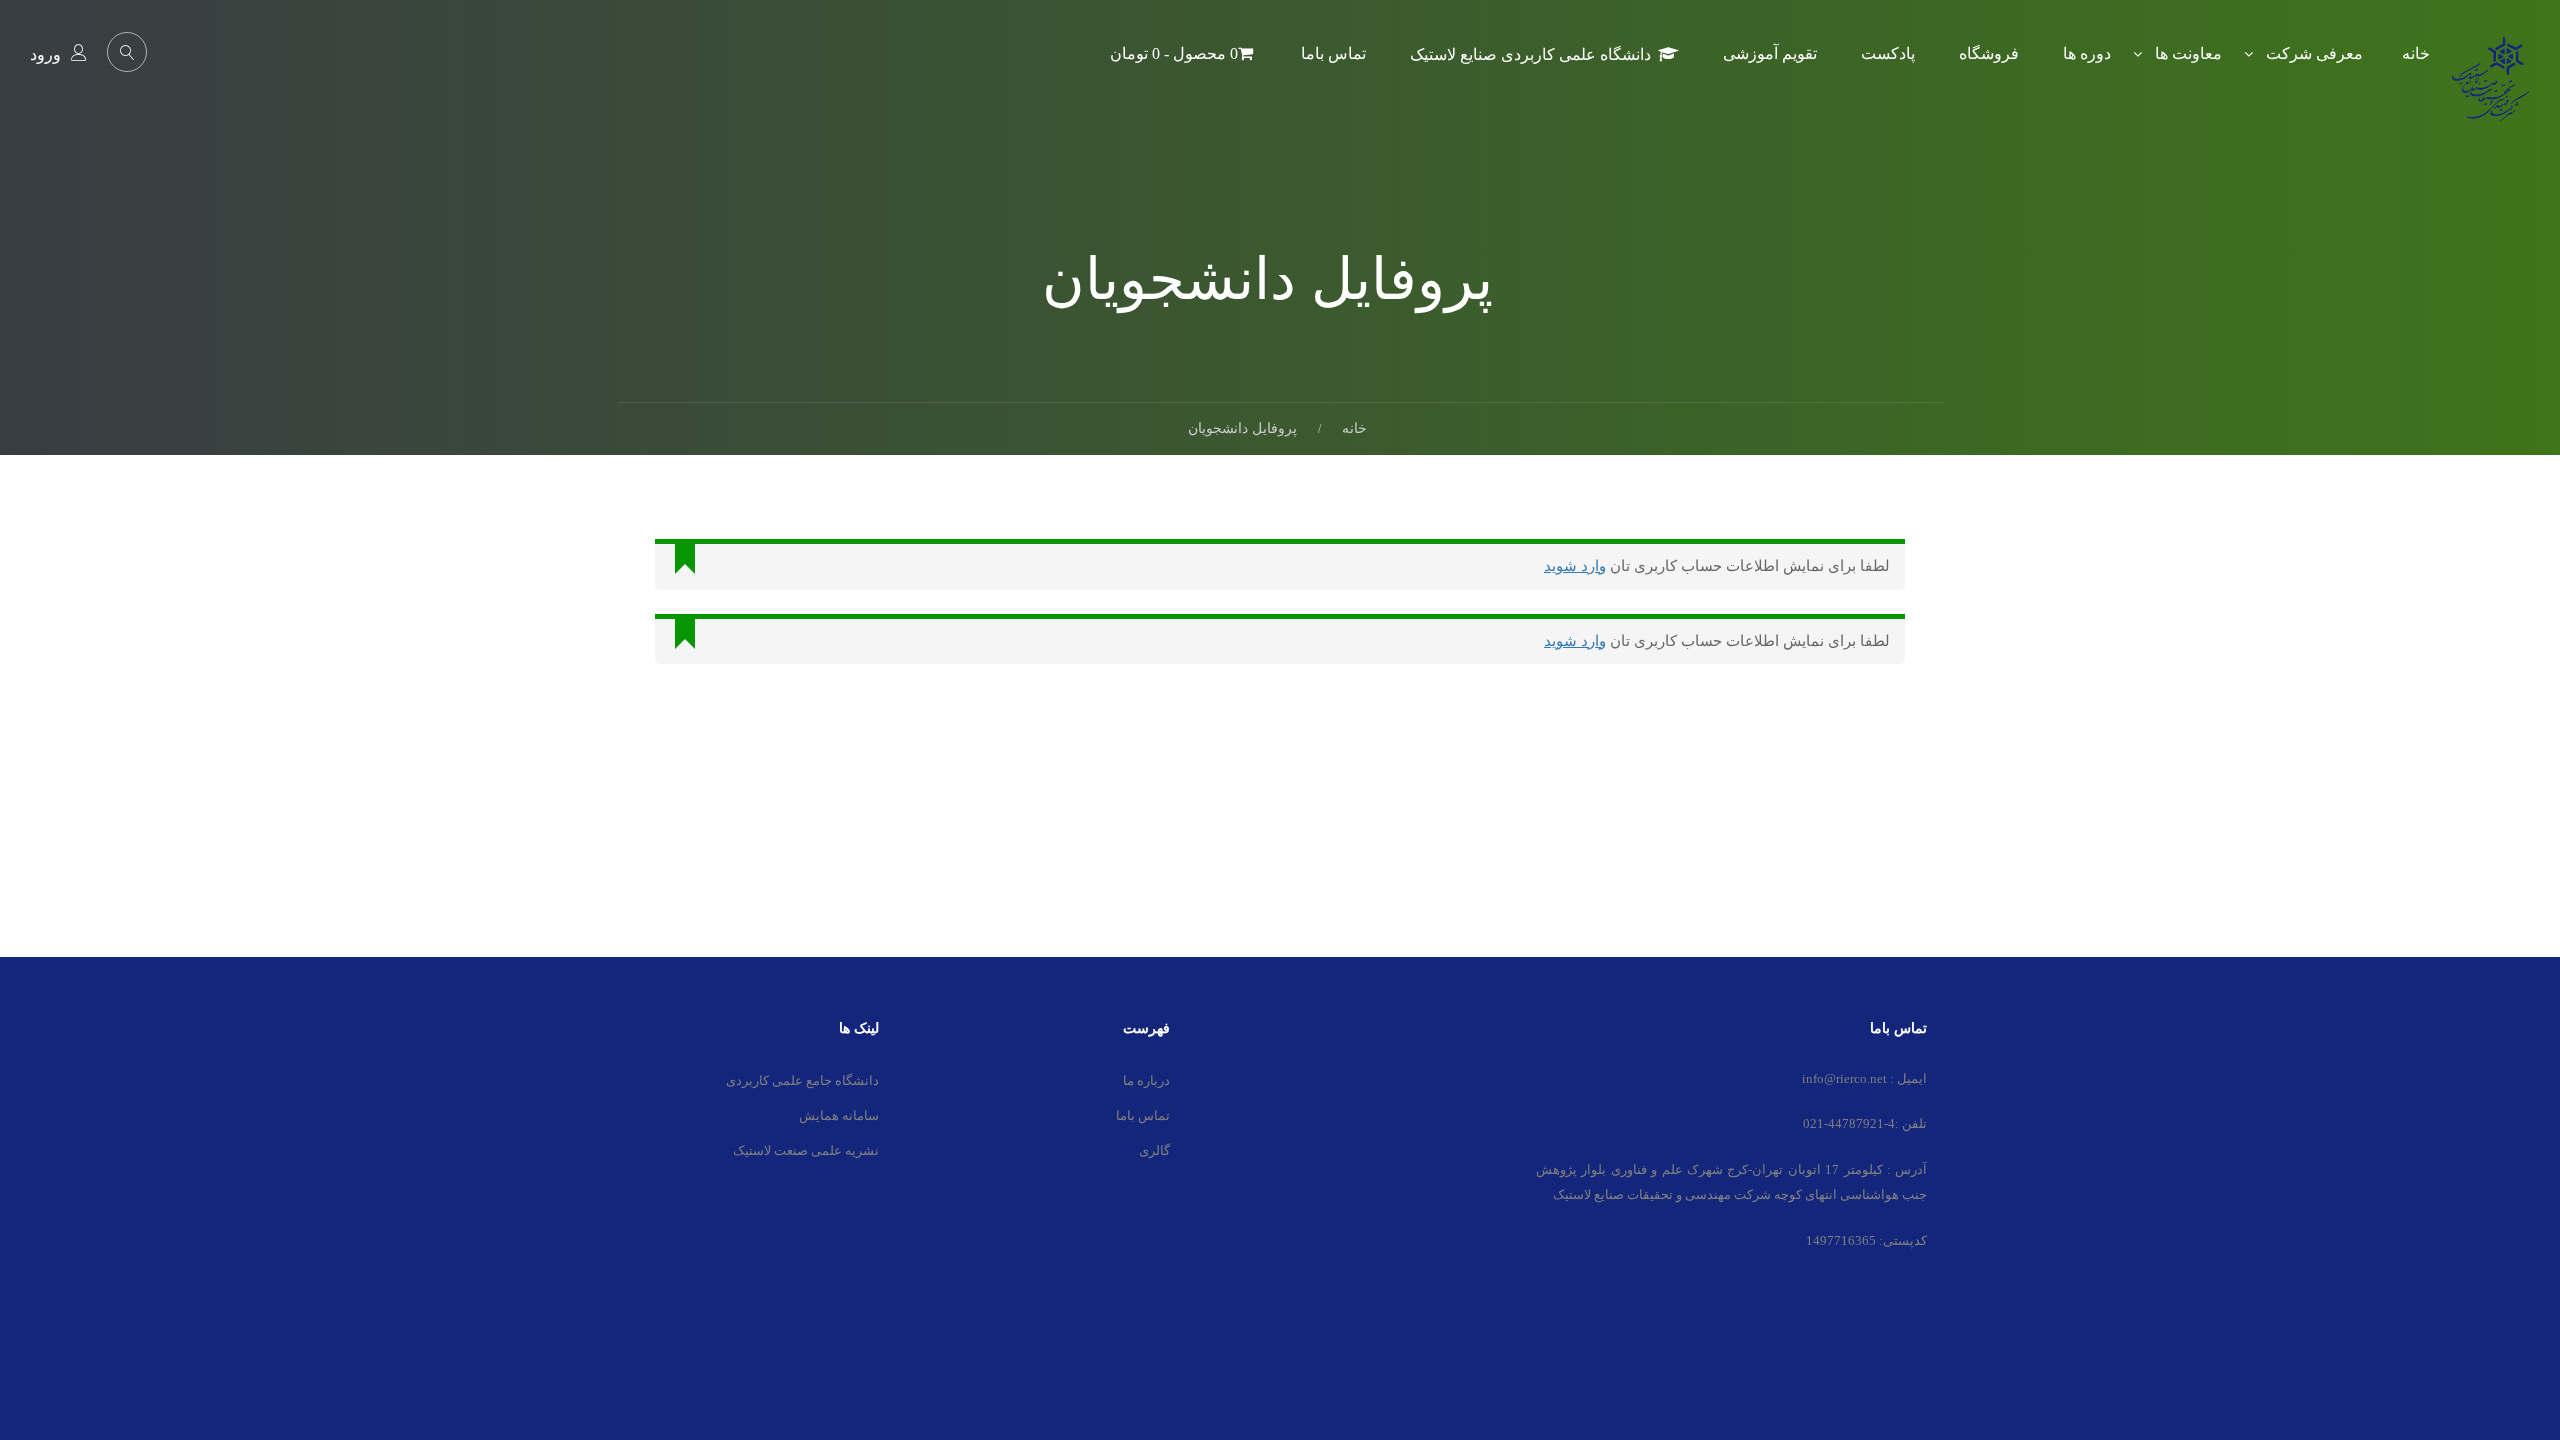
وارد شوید (1575, 566)
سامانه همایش (839, 1115)
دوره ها (2087, 53)
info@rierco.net (1844, 1078)
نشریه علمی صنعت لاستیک (806, 1150)
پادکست (1888, 53)
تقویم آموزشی (1770, 53)
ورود (45, 54)
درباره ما (1146, 1080)
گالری (1154, 1150)
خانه (2416, 53)
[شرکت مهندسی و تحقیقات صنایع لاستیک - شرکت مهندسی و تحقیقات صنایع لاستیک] (2490, 93)
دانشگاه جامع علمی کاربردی (802, 1080)
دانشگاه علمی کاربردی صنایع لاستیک (1530, 54)
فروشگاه (1989, 53)
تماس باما (1333, 53)
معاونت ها (2188, 53)
